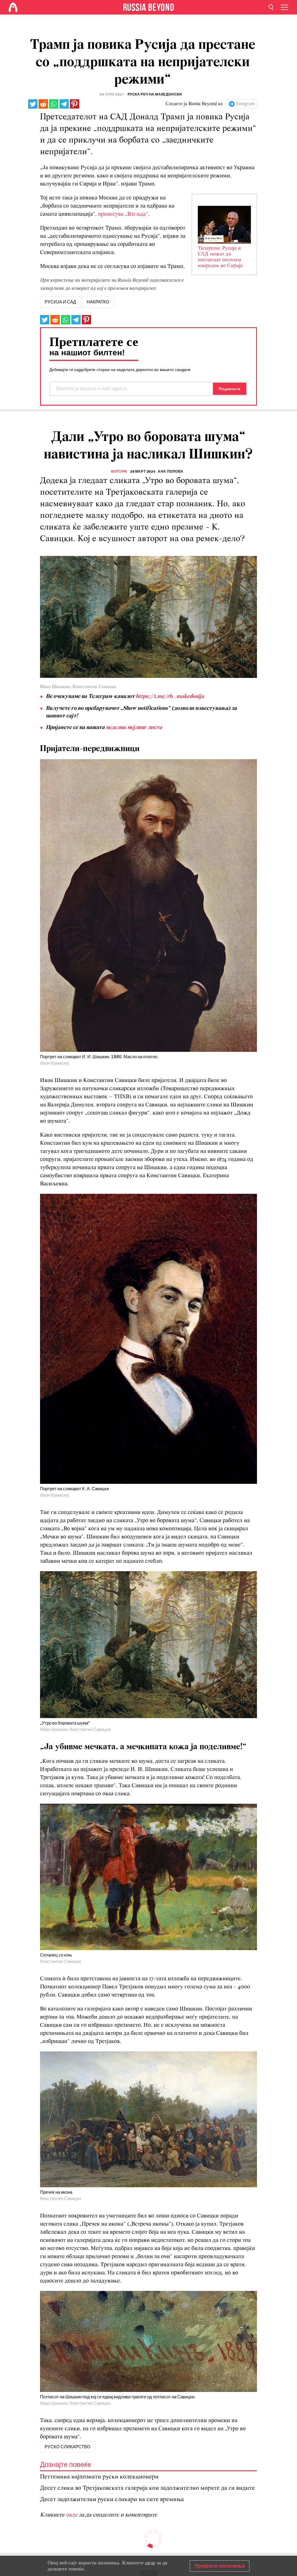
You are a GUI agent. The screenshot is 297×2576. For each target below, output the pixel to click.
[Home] (13, 7)
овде (72, 2515)
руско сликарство (68, 2447)
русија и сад (60, 302)
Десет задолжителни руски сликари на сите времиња (112, 2500)
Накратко (98, 302)
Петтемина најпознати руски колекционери (99, 2477)
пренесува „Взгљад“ (123, 214)
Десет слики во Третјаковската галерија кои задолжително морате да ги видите (147, 2488)
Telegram (245, 104)
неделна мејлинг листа (134, 728)
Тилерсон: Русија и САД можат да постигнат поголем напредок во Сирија (220, 257)
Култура (119, 471)
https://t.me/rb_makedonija (170, 696)
